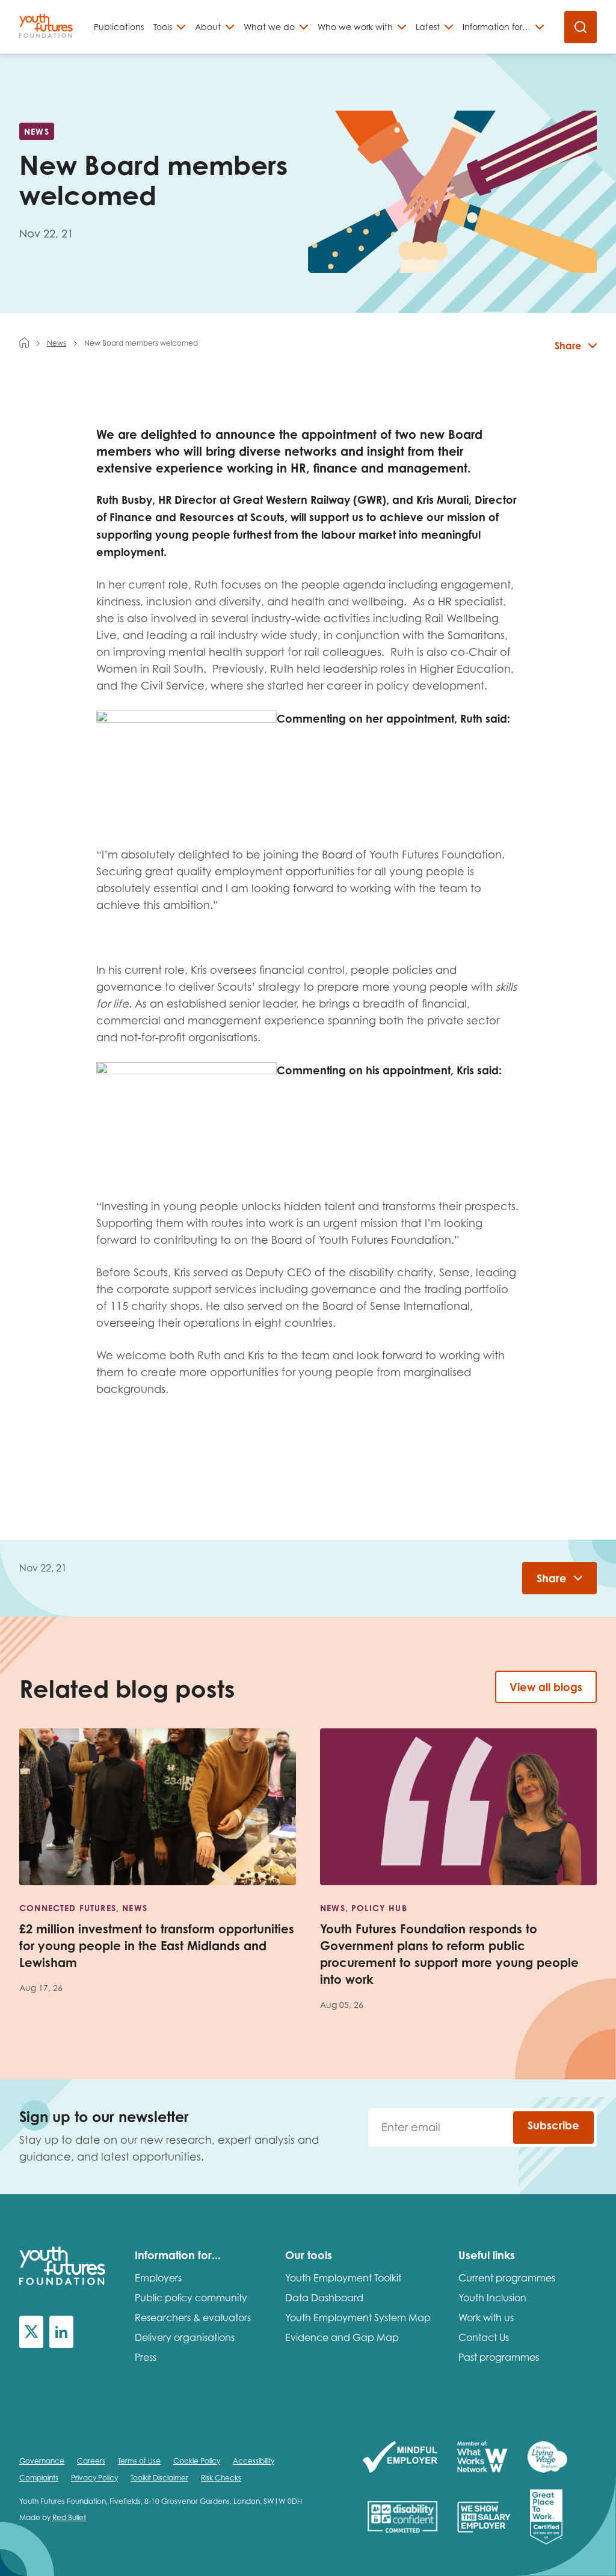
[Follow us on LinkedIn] (61, 2332)
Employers (158, 2278)
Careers (91, 2461)
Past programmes (499, 2357)
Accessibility (254, 2461)
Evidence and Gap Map (342, 2337)
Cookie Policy (197, 2461)
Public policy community (191, 2298)
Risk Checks (221, 2478)
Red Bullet (69, 2517)
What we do (269, 27)
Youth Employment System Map (358, 2317)
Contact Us (484, 2337)
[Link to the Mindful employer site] (400, 2458)
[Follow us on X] (31, 2332)
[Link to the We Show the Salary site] (484, 2518)
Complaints (39, 2478)
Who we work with (355, 27)
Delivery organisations (185, 2337)
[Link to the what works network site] (482, 2458)
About (208, 27)
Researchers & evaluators (193, 2317)
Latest (428, 27)
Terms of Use (139, 2461)
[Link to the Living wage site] (547, 2458)
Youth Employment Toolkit (343, 2278)
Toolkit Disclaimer (159, 2478)
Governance (42, 2461)
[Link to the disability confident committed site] (402, 2518)
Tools (163, 27)
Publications (119, 27)
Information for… (497, 27)
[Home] (24, 343)
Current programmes (507, 2278)
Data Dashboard (324, 2298)
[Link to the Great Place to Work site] (546, 2518)
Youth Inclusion (492, 2298)
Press (146, 2357)
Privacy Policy (94, 2478)
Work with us (486, 2317)
